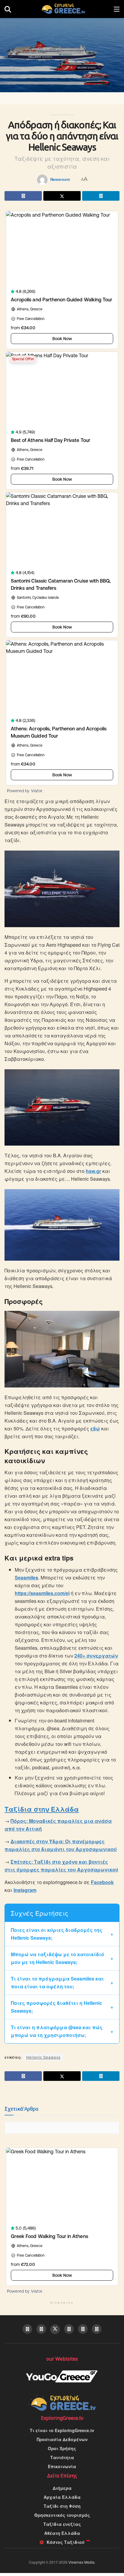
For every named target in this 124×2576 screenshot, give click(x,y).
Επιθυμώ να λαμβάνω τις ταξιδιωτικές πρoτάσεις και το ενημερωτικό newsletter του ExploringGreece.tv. (56, 1303)
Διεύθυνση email (35, 1264)
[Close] (116, 1225)
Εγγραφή (33, 1331)
